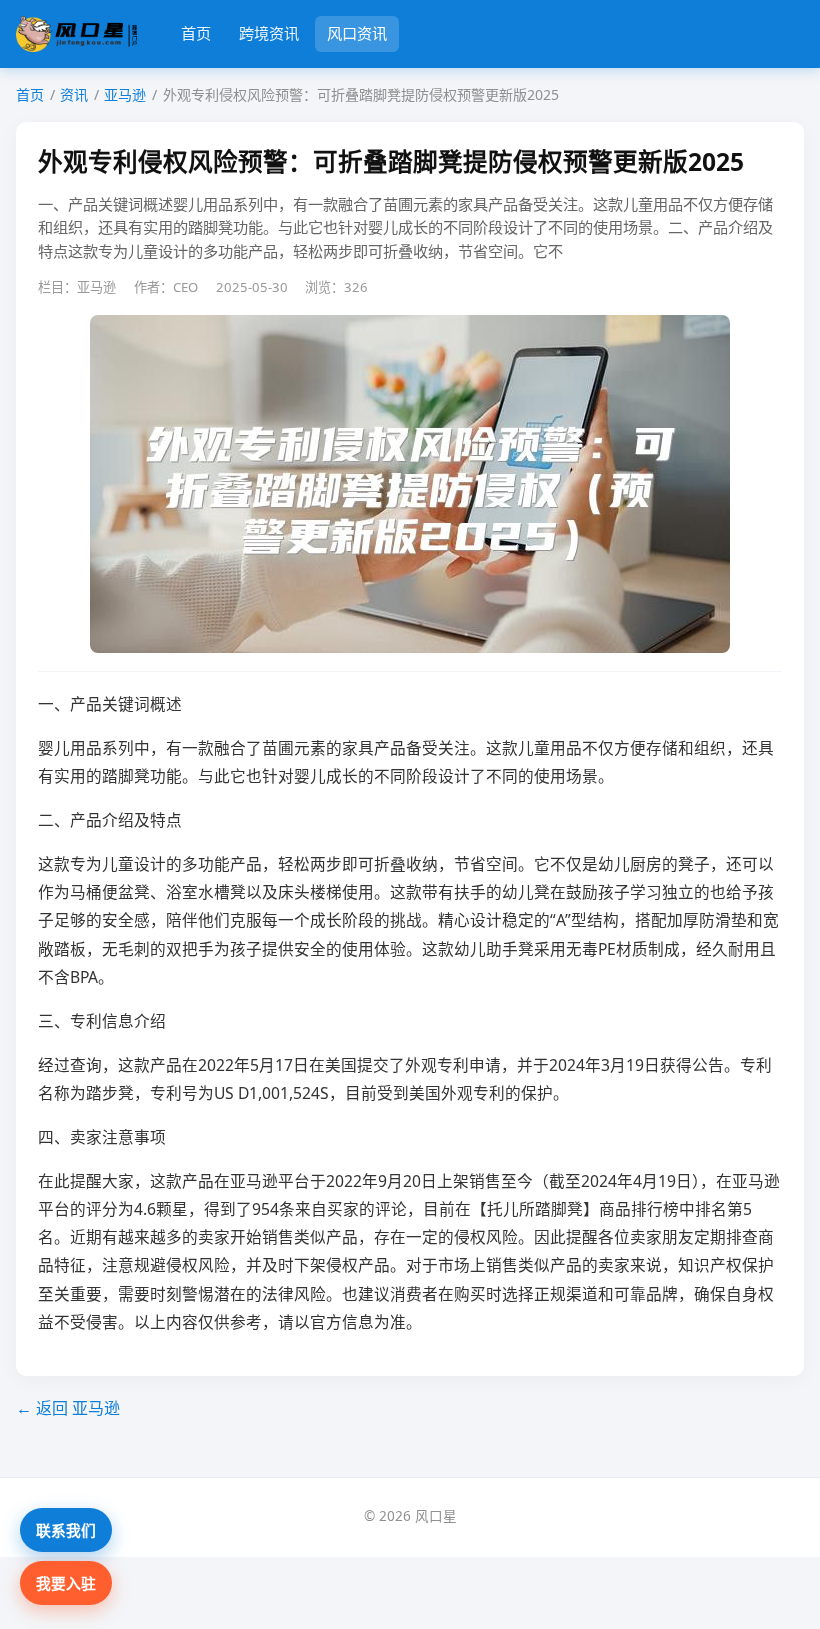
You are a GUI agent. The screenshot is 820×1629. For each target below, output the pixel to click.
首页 (196, 33)
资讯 (74, 94)
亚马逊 (125, 94)
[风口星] (76, 34)
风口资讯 (357, 33)
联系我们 (66, 1530)
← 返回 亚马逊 (68, 1408)
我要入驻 (66, 1583)
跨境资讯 (269, 33)
